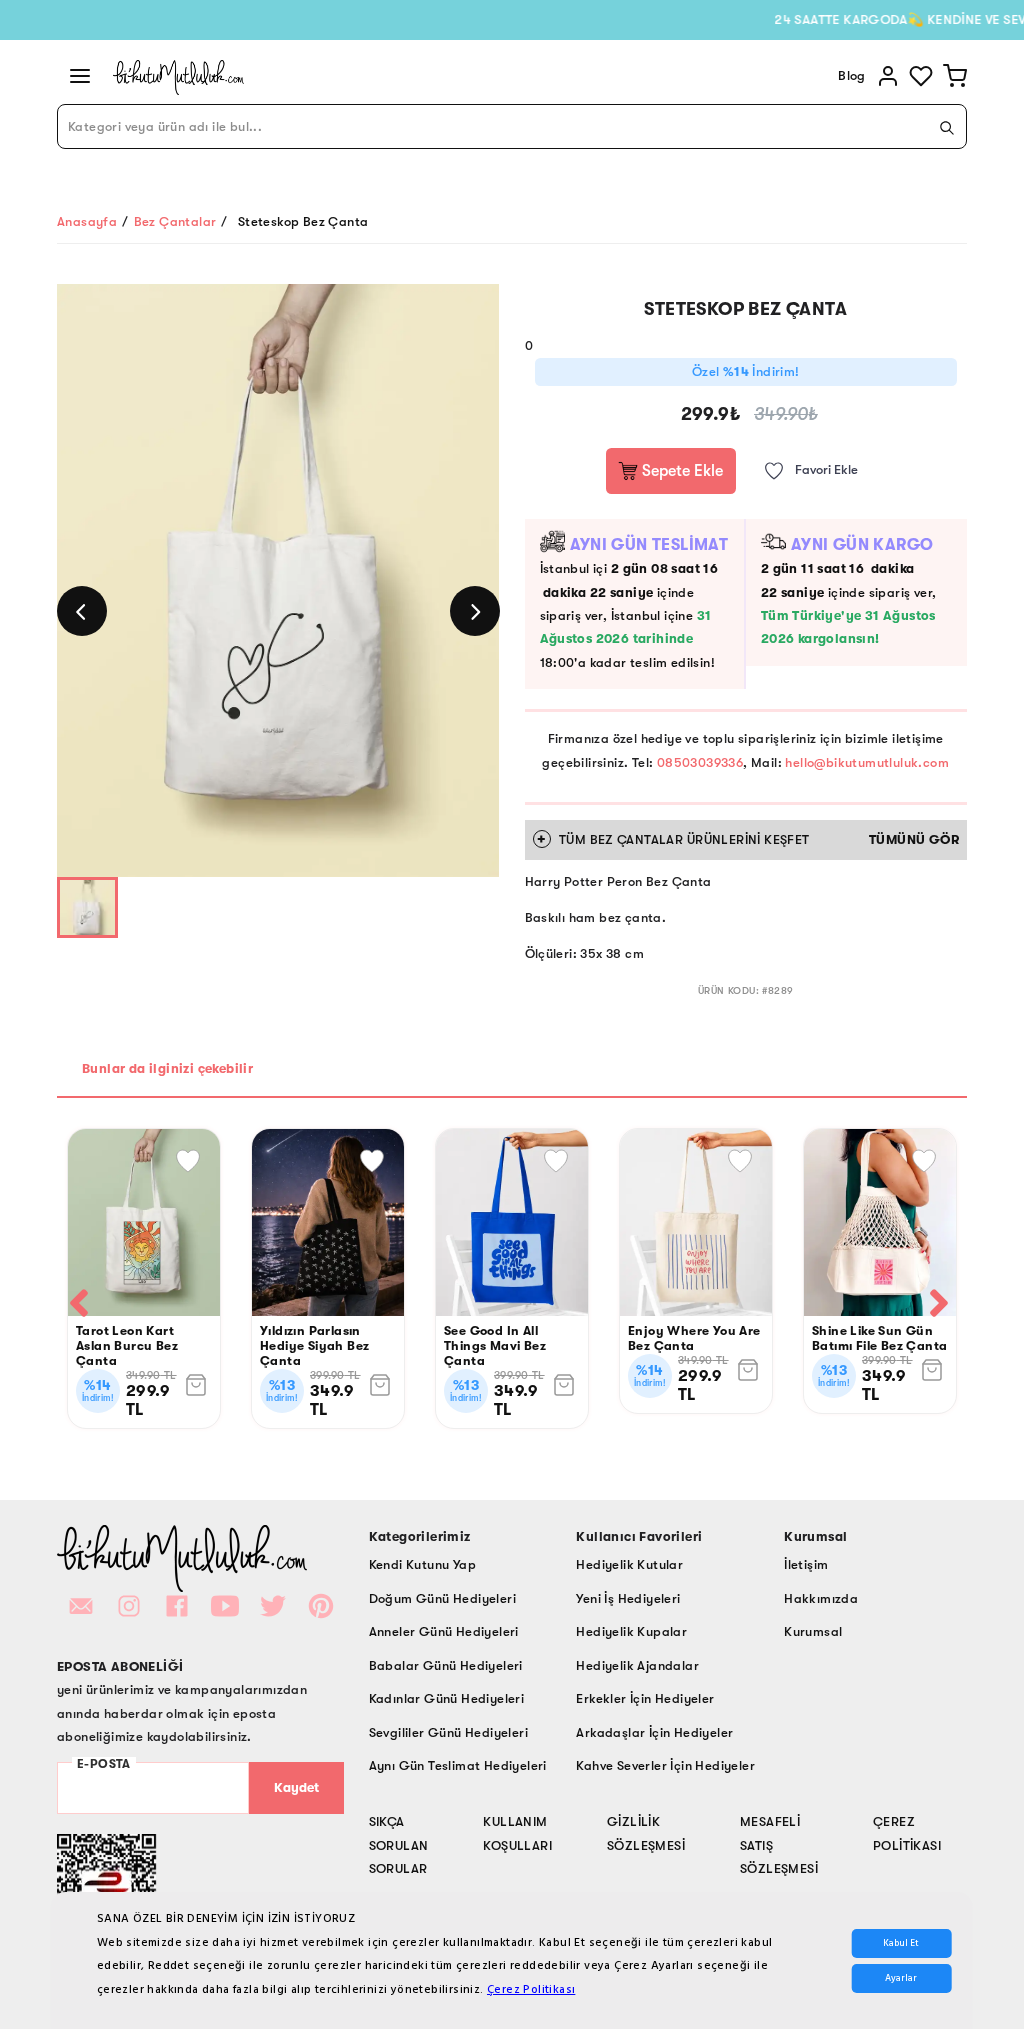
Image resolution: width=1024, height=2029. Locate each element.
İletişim (806, 1564)
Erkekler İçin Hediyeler (645, 1698)
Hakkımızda (821, 1598)
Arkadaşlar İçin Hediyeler (654, 1732)
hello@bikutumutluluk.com (867, 762)
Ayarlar (901, 1978)
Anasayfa (87, 221)
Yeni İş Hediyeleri (628, 1598)
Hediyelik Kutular (629, 1564)
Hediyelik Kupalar (631, 1631)
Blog (852, 75)
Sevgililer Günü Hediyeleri (448, 1732)
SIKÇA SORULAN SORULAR (399, 1845)
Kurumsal (813, 1631)
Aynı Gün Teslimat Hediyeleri (458, 1765)
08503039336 (700, 762)
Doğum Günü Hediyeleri (442, 1598)
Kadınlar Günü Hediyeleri (447, 1698)
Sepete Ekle (680, 471)
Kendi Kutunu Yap (422, 1564)
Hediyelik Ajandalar (637, 1665)
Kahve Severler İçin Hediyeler (665, 1765)
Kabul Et (901, 1943)
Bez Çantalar (175, 221)
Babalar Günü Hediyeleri (446, 1665)
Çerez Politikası (531, 1989)
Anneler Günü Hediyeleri (444, 1631)
